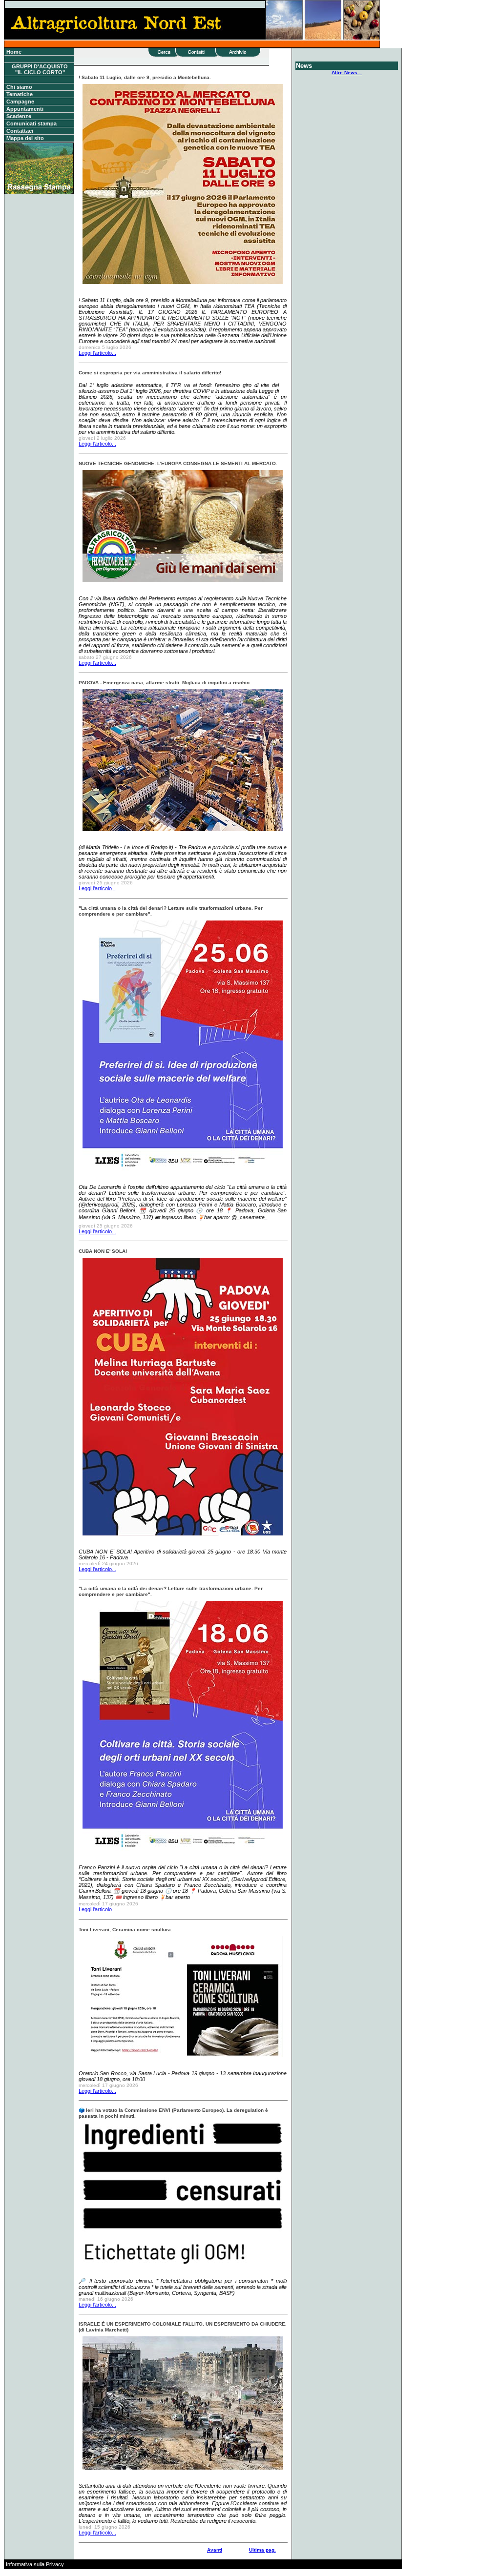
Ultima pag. (262, 2550)
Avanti (215, 2550)
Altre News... (347, 72)
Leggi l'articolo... (97, 353)
